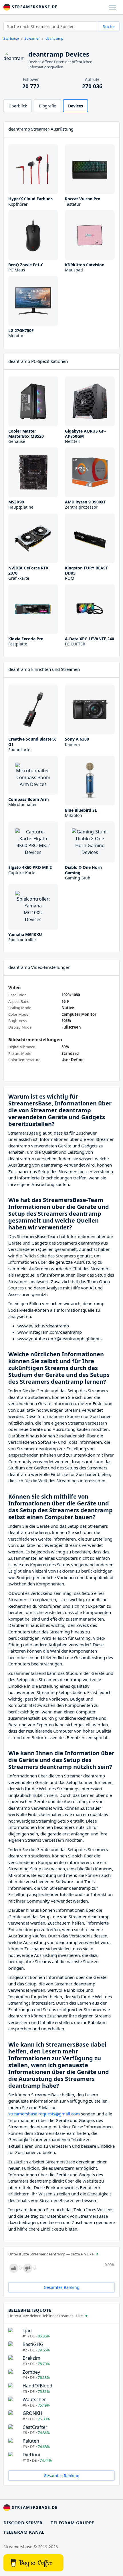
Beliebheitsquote (30, 2310)
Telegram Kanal (24, 2532)
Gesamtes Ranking (62, 2287)
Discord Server (23, 2523)
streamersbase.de (34, 7)
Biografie (47, 106)
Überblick (18, 106)
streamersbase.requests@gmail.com (44, 2114)
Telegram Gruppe (72, 2523)
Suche (109, 26)
